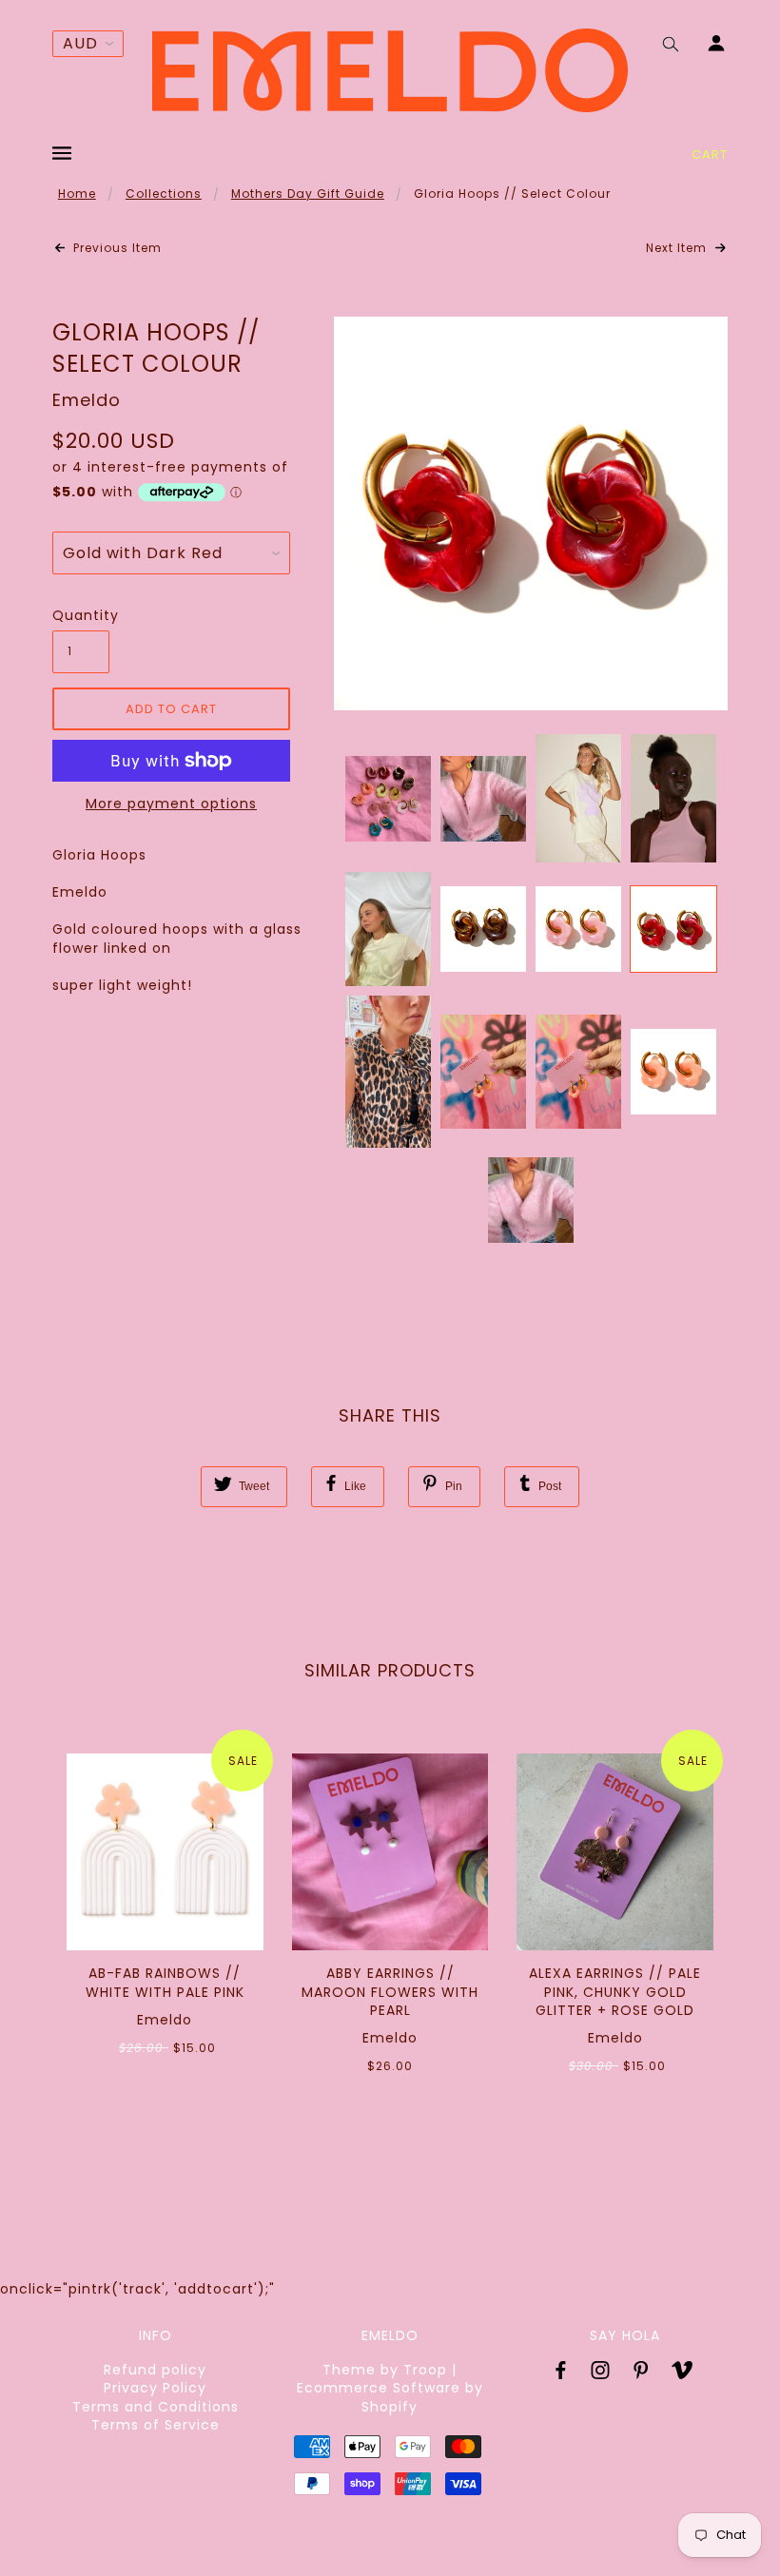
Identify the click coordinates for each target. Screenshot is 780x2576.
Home (77, 194)
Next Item (678, 248)
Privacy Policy (155, 2388)
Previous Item (116, 248)
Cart (710, 155)
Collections (164, 194)
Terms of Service (156, 2425)
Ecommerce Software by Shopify (390, 2397)
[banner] (390, 70)
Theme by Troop (385, 2370)
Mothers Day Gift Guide (308, 194)
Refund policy (155, 2370)
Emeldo (87, 400)
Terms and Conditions (156, 2407)
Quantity (81, 616)
